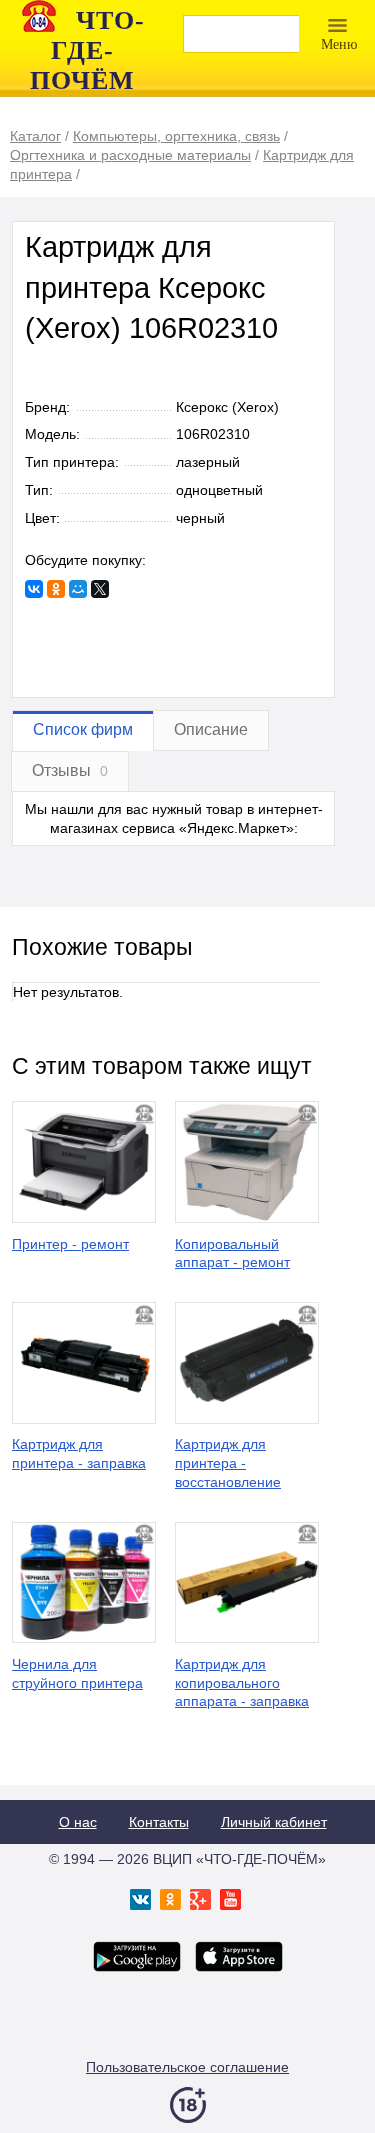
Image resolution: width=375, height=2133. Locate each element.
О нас (78, 1822)
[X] (100, 589)
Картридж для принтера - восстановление (228, 1463)
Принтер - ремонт (70, 1244)
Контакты (159, 1822)
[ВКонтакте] (34, 589)
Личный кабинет (274, 1822)
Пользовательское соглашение (187, 2067)
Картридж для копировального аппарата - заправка (242, 1683)
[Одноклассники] (56, 589)
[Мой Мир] (78, 589)
